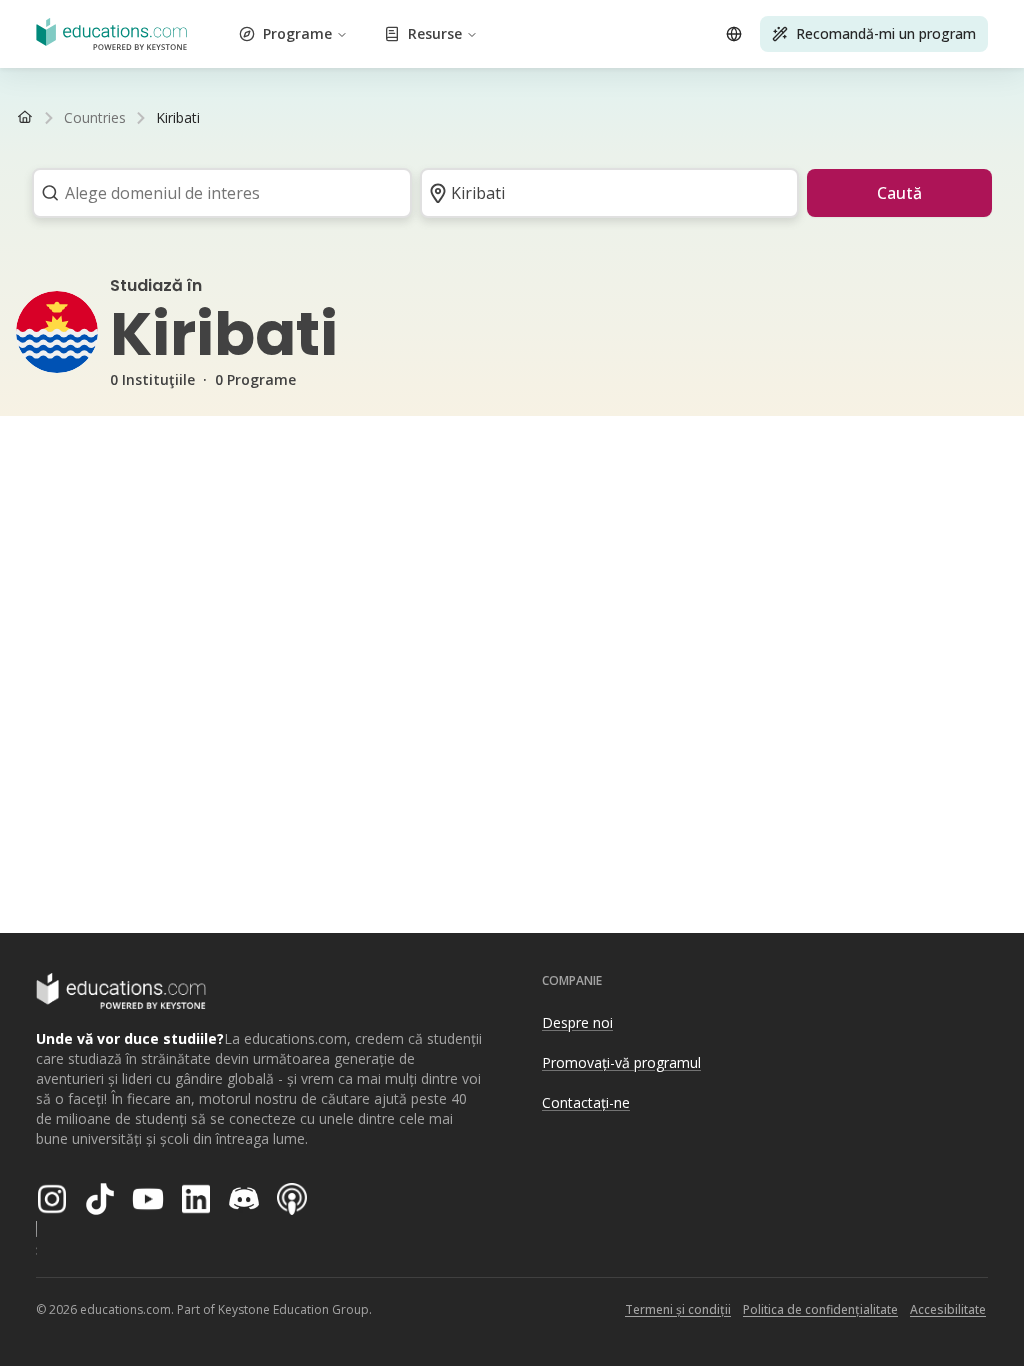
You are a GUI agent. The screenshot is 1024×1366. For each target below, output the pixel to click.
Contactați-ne (586, 1102)
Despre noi (577, 1022)
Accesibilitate (948, 1309)
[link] (178, 118)
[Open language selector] (734, 34)
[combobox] (215, 193)
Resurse (435, 33)
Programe (297, 33)
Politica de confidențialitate (820, 1309)
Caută (899, 193)
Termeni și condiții (678, 1309)
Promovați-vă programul (621, 1062)
